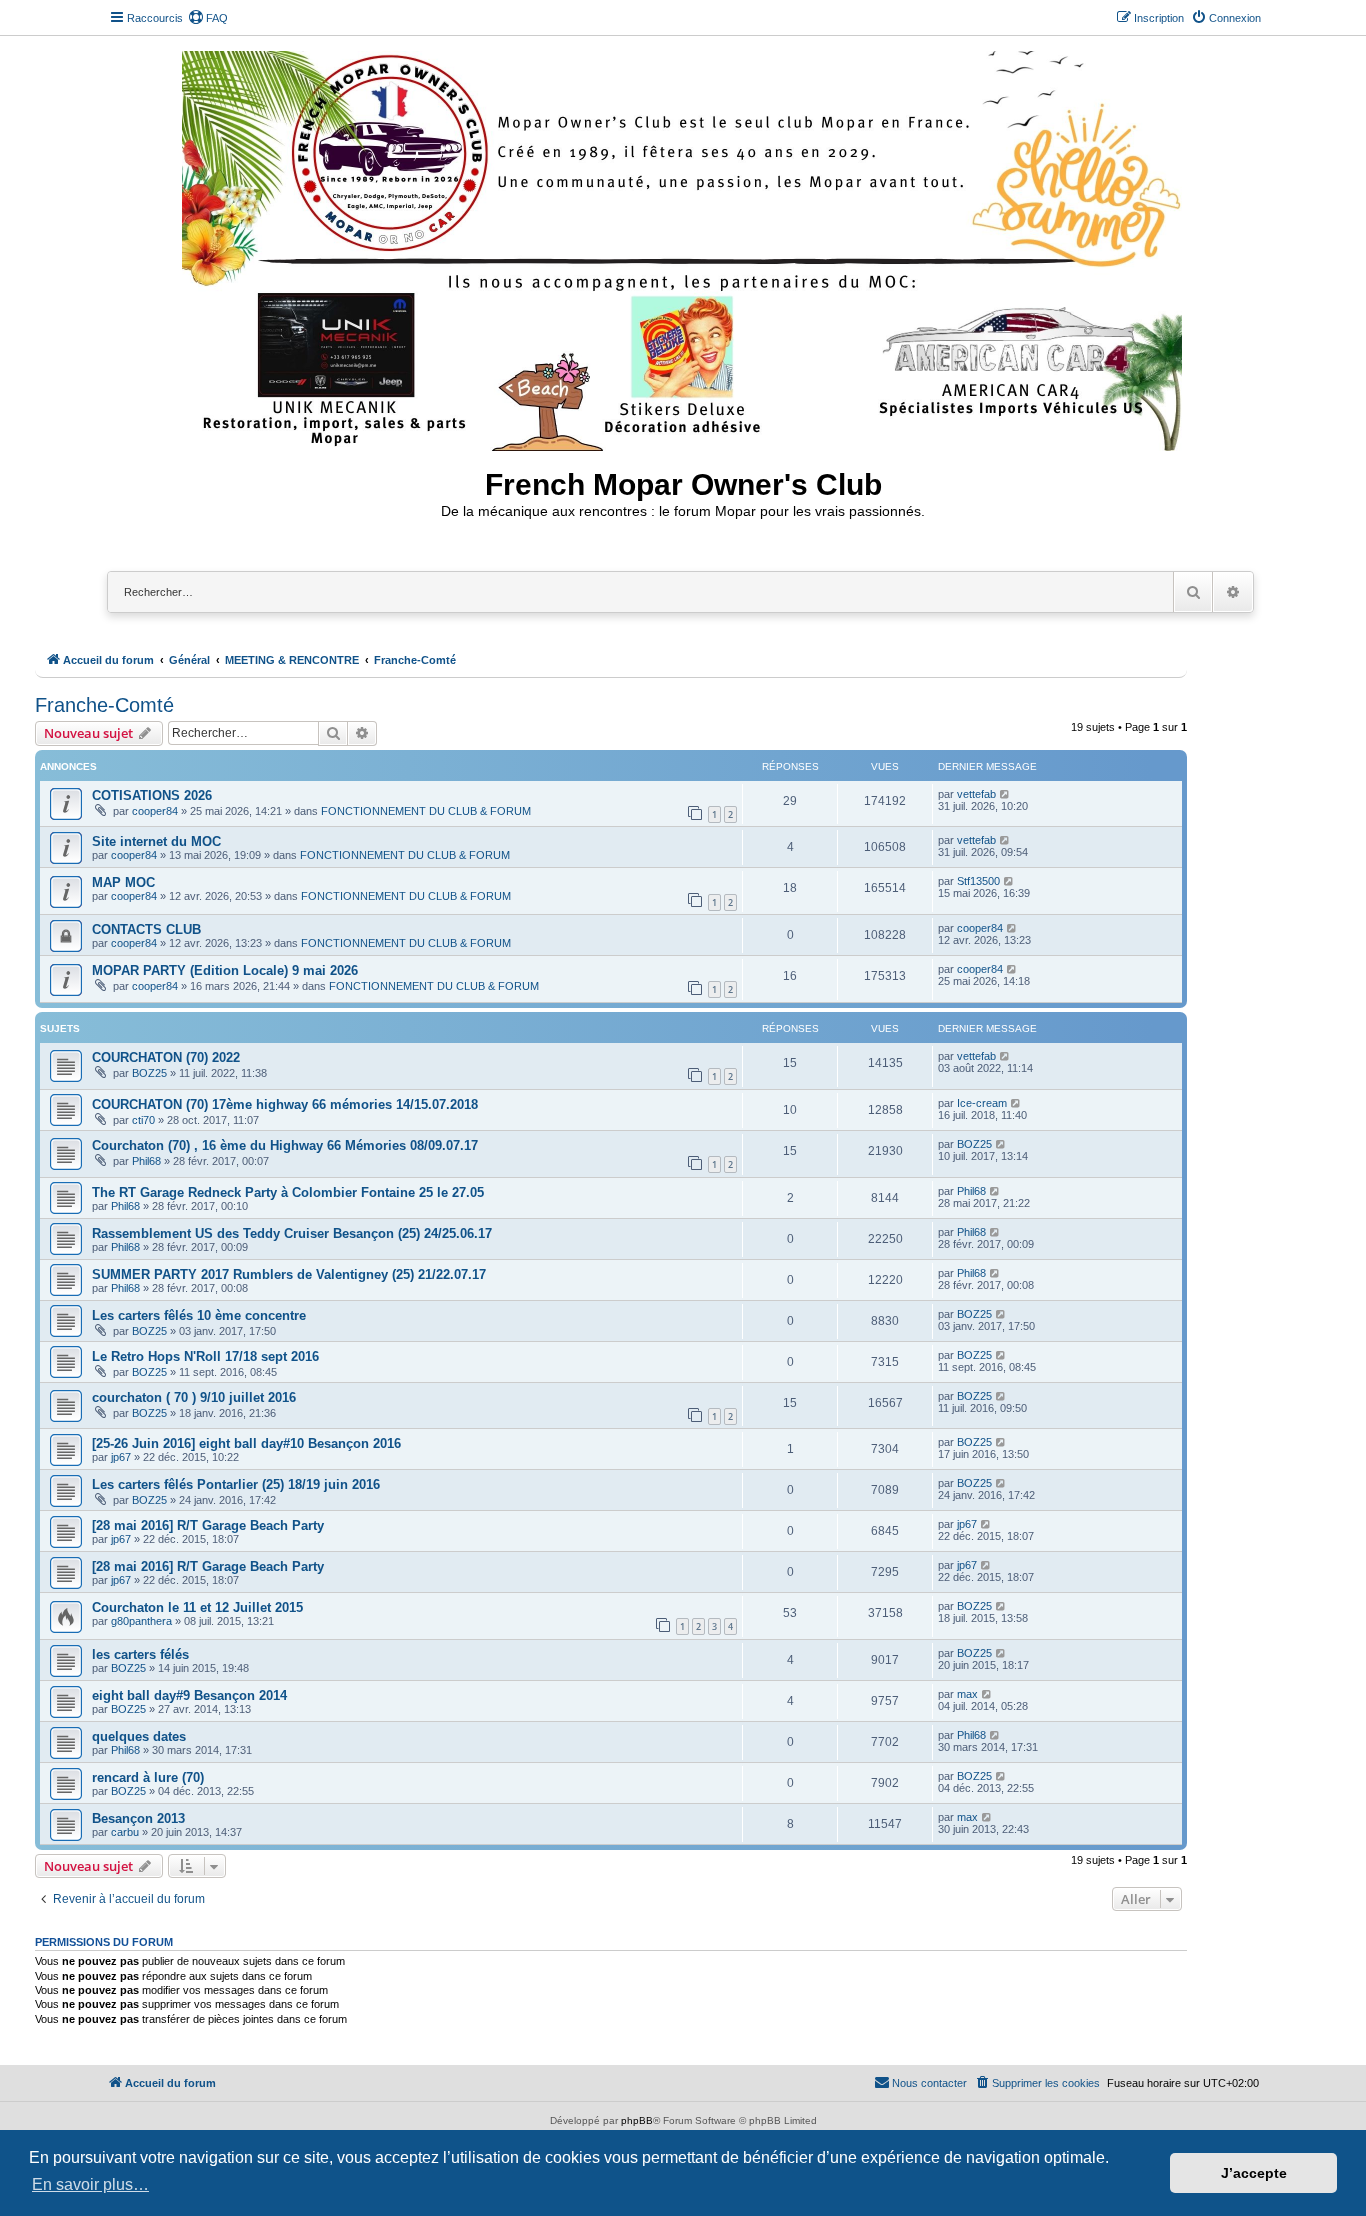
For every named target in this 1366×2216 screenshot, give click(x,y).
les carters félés (140, 1654)
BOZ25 (149, 1073)
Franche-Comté (104, 705)
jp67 (121, 1457)
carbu (125, 1832)
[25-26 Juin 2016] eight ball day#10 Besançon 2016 (246, 1443)
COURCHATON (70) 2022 (166, 1057)
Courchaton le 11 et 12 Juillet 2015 (197, 1607)
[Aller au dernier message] (1005, 794)
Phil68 (146, 1161)
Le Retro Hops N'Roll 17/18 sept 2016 (205, 1356)
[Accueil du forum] (683, 247)
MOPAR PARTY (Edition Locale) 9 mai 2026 (225, 970)
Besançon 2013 (138, 1818)
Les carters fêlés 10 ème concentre (199, 1315)
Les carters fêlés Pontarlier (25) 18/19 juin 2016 (236, 1484)
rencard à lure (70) (148, 1777)
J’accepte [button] (1254, 2173)
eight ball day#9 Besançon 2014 (189, 1695)
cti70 (143, 1120)
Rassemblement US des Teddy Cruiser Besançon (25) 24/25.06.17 (292, 1233)
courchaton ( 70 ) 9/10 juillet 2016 (194, 1397)
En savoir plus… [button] (90, 2184)
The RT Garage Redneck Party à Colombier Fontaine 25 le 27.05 (288, 1192)
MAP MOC (123, 882)
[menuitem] (208, 18)
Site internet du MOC (156, 841)
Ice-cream (982, 1103)
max (967, 1694)
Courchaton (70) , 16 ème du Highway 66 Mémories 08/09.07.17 (285, 1145)
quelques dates (139, 1736)
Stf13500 (978, 881)
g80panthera (141, 1621)
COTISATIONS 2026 (152, 795)
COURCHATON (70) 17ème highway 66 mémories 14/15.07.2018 (285, 1104)
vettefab (976, 794)
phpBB (637, 2120)
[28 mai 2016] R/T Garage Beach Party (208, 1525)
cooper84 (155, 811)
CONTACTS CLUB (146, 929)
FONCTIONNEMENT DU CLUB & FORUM (426, 811)
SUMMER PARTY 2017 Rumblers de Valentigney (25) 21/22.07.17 (289, 1274)
